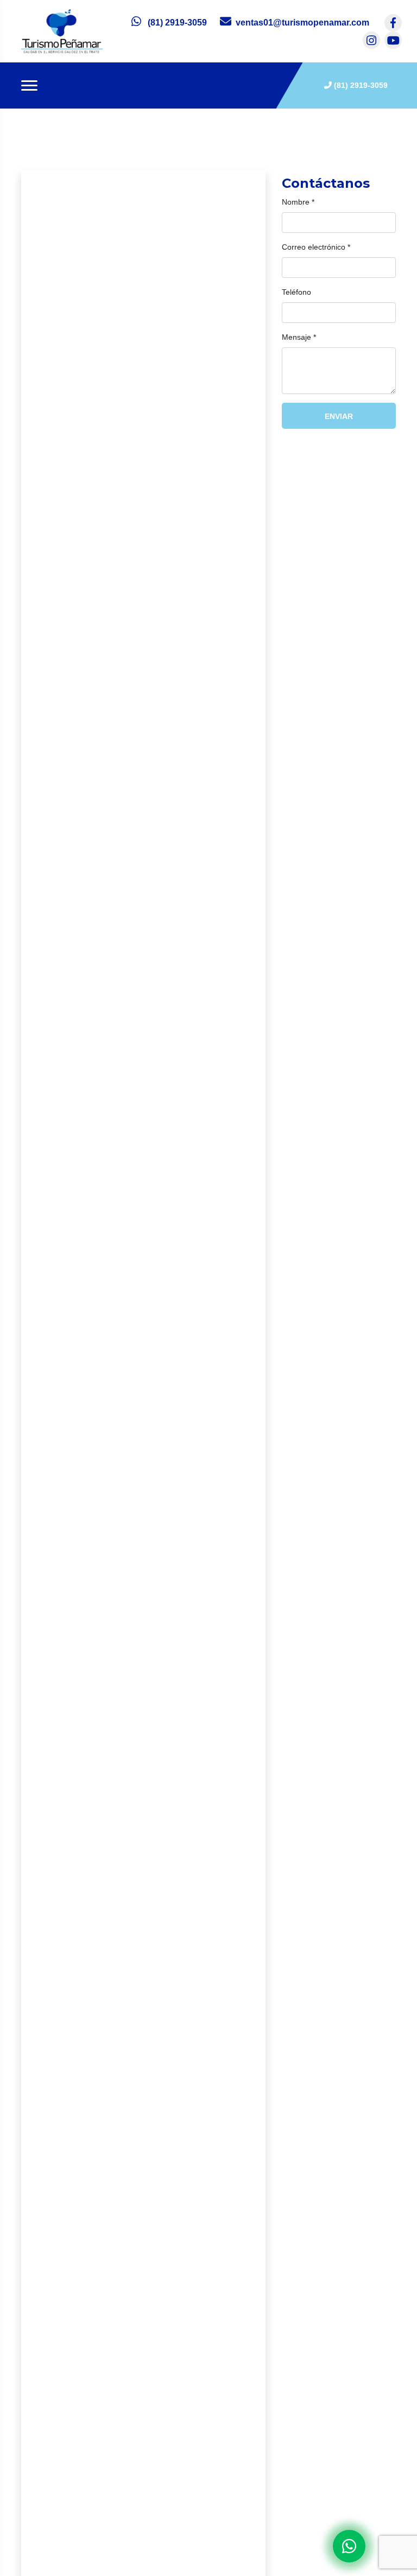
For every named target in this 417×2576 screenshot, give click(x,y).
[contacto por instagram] (371, 40)
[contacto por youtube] (393, 40)
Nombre (298, 202)
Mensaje (299, 337)
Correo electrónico (316, 247)
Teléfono (296, 292)
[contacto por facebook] (393, 23)
